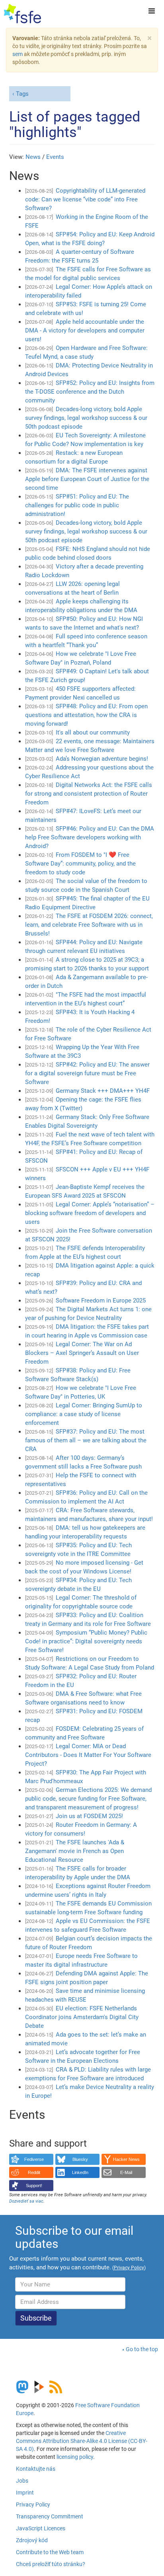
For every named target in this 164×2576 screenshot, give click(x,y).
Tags (22, 94)
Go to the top (142, 2349)
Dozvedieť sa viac (26, 2201)
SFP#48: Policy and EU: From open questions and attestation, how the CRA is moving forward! (86, 715)
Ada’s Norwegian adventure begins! (102, 759)
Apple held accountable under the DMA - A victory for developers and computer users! (85, 330)
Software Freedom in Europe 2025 (101, 1301)
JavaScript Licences (41, 2528)
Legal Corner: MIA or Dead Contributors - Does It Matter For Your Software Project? (88, 1755)
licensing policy (75, 2457)
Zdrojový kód (32, 2540)
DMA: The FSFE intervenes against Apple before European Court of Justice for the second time (87, 479)
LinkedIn (80, 2172)
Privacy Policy (33, 2504)
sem (18, 54)
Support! (34, 2186)
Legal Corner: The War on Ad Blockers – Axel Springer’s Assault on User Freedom (82, 1353)
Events (55, 157)
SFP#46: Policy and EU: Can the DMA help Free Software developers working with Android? (90, 837)
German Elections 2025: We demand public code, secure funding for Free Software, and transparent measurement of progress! (88, 1799)
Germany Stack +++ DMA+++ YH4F (103, 1091)
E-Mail (126, 2172)
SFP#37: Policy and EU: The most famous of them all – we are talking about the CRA (86, 1440)
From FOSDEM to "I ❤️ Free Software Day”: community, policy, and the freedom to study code (80, 864)
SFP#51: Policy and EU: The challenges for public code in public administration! (77, 505)
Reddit (34, 2172)
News (33, 157)
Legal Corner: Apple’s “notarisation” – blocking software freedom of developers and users (90, 1213)
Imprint (25, 2493)
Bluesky (80, 2159)
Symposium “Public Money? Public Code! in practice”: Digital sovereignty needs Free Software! (86, 1641)
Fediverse (34, 2159)
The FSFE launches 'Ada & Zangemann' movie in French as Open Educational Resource (75, 1851)
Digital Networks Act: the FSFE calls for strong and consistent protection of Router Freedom (89, 794)
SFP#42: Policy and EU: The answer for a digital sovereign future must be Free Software (87, 1073)
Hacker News (126, 2159)
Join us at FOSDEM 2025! (89, 1816)
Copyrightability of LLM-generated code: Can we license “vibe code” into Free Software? (85, 199)
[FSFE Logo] (22, 14)
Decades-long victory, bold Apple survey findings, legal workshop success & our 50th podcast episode (86, 418)
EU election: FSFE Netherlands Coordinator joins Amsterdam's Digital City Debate (82, 2017)
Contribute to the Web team (50, 2552)
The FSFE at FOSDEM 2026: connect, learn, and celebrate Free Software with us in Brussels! (89, 925)
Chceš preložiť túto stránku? (51, 2564)
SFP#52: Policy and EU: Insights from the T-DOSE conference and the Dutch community (90, 392)
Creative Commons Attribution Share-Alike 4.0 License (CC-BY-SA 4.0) (82, 2441)
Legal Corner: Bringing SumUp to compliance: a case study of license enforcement (84, 1414)
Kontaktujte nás (36, 2469)
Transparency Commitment (50, 2516)
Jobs (22, 2481)
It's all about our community (93, 732)
